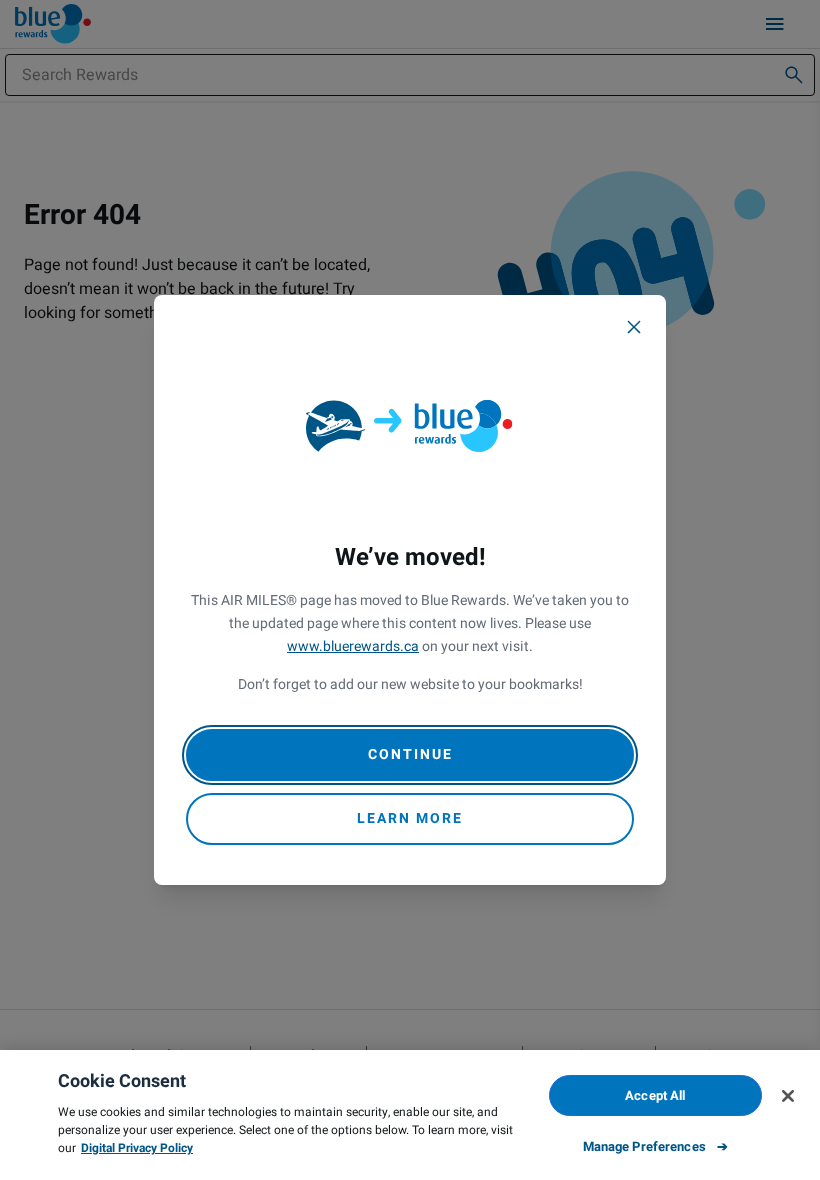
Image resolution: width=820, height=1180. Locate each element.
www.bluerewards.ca (353, 646)
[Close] (634, 327)
